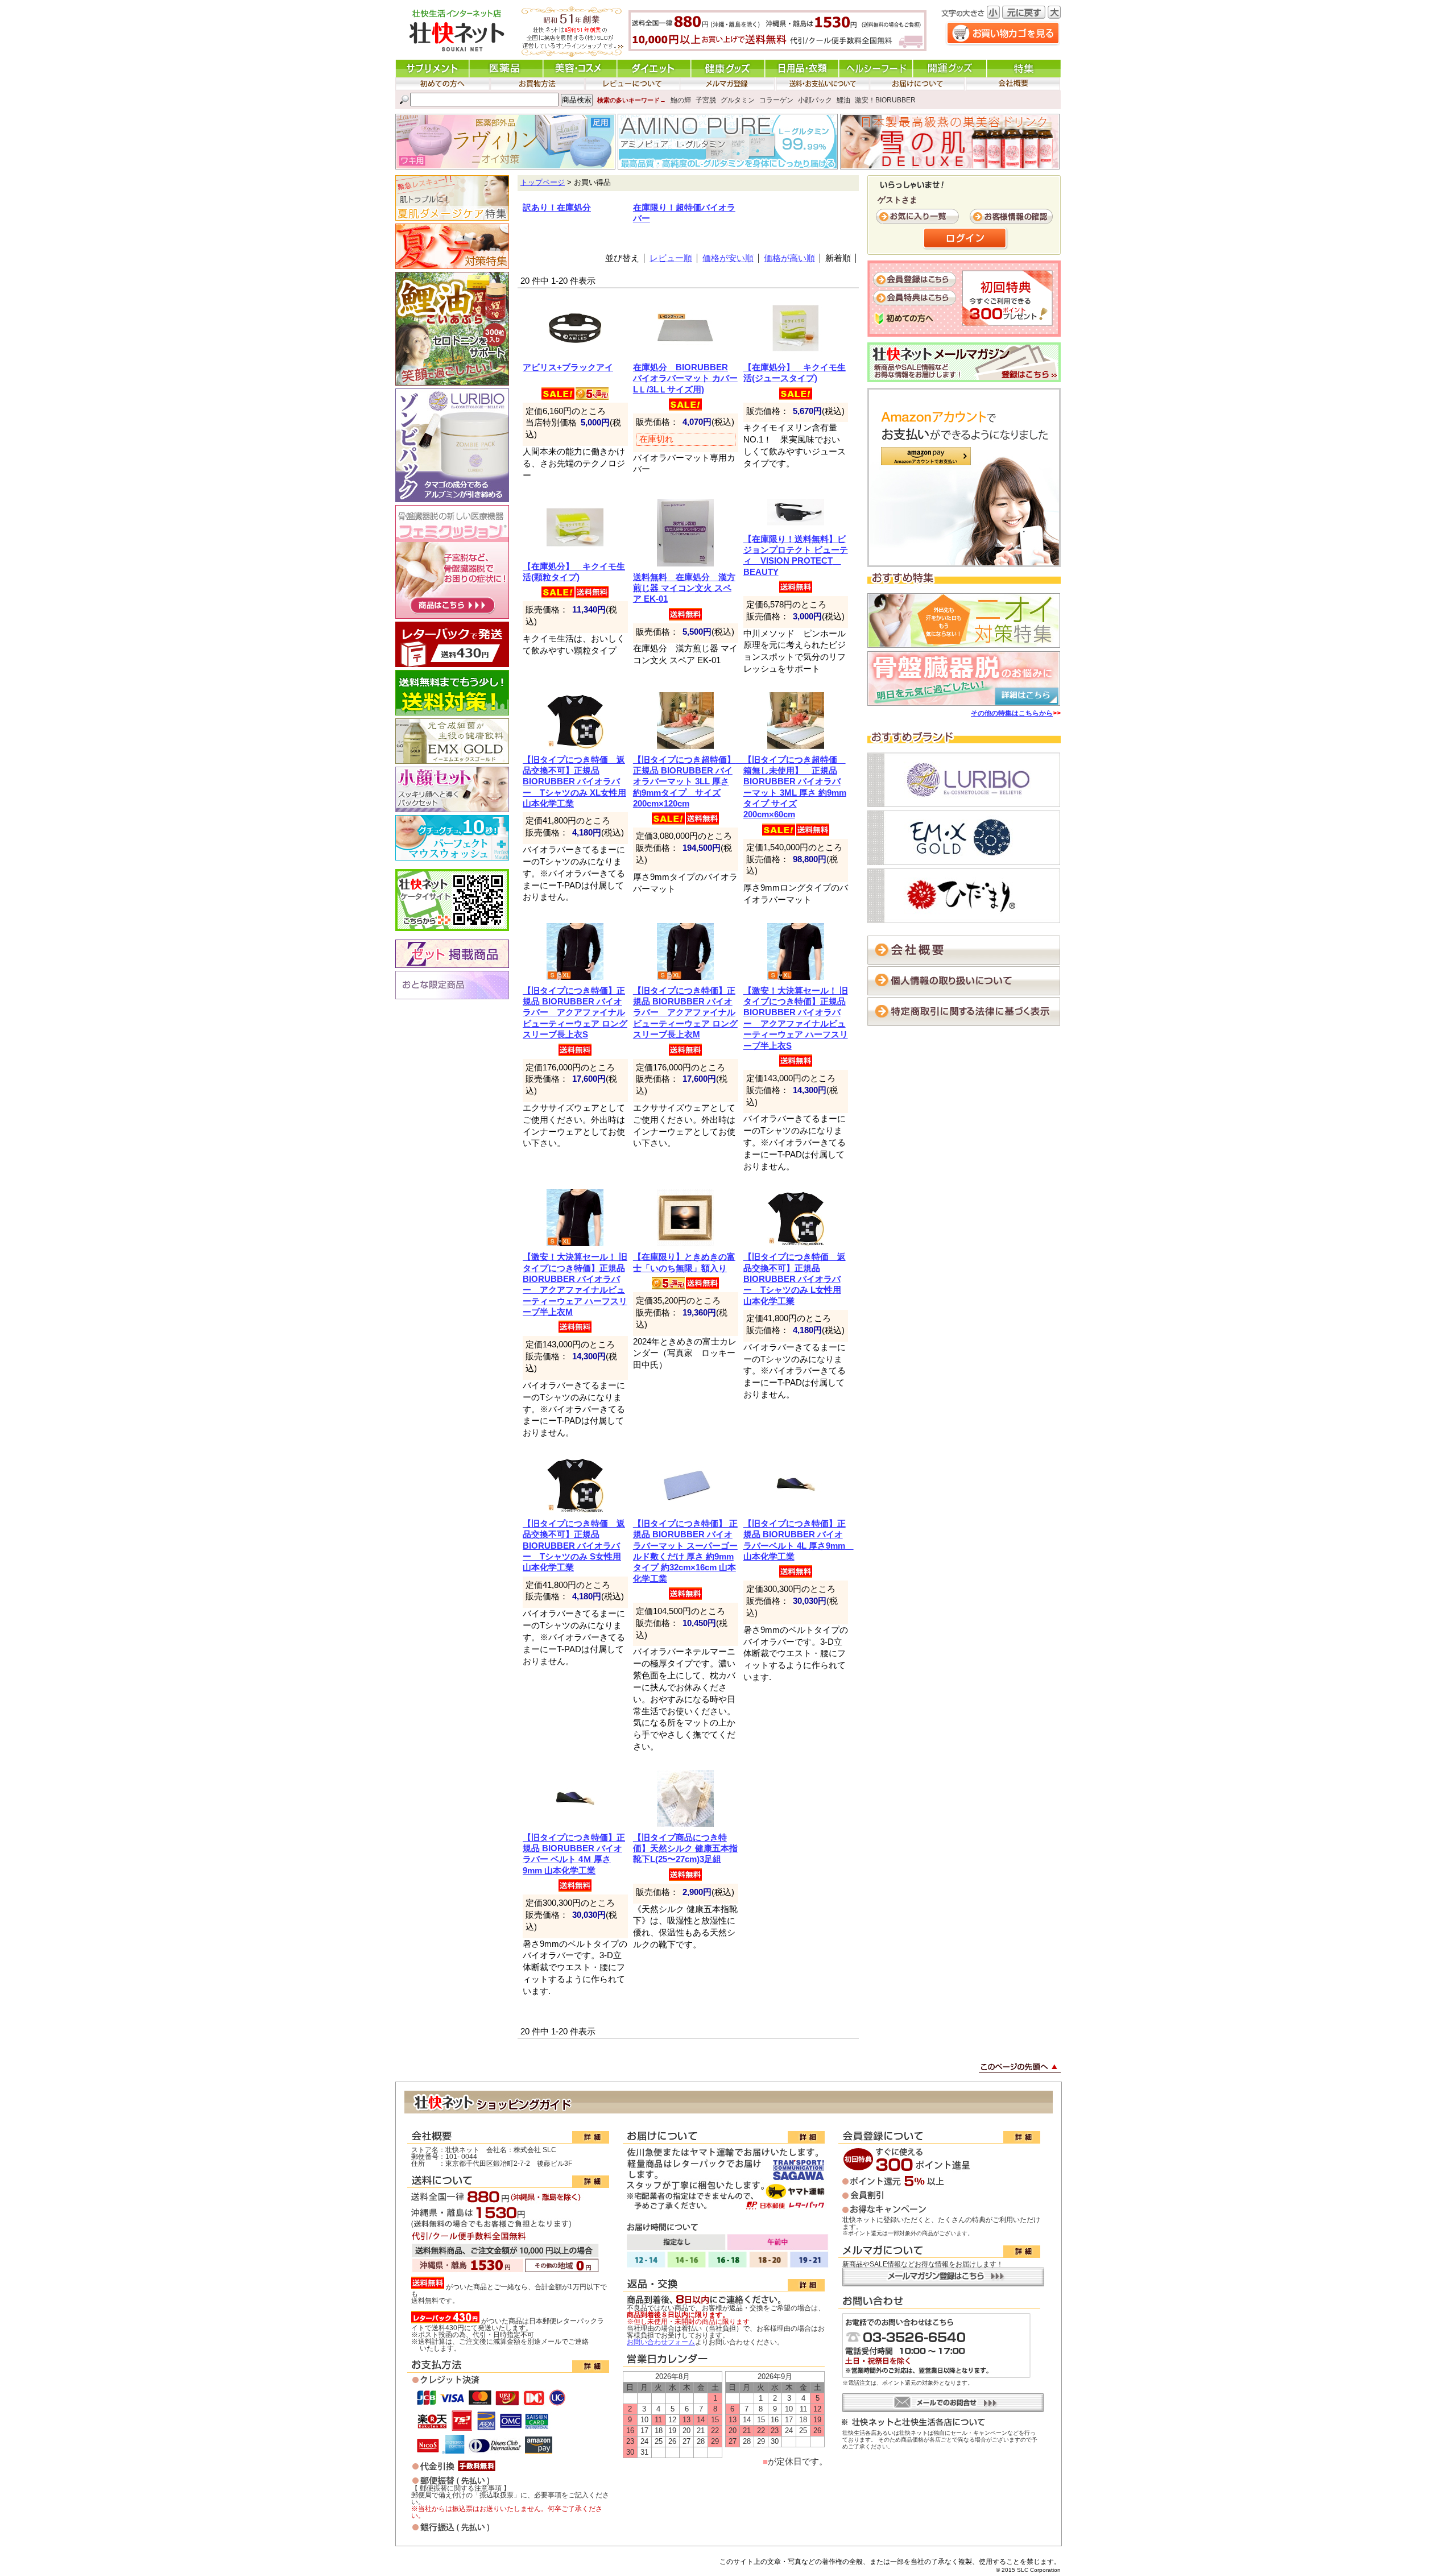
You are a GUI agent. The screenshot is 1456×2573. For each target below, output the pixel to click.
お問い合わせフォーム (661, 2342)
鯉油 (843, 100)
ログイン (966, 239)
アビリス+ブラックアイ (568, 367)
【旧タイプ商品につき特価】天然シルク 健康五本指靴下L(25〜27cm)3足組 (685, 1849)
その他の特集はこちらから (1012, 713)
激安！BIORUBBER (885, 100)
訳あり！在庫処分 (557, 208)
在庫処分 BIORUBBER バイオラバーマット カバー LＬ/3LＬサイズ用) (685, 378)
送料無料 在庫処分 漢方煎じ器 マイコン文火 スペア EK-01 (684, 588)
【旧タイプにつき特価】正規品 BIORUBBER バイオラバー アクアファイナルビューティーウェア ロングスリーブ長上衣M (685, 1013)
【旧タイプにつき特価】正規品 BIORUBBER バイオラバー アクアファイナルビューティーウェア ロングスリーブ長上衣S (575, 1013)
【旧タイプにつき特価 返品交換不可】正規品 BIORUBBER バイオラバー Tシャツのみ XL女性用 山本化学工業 (574, 782)
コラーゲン (776, 100)
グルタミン (738, 100)
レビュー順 (671, 258)
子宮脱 (706, 100)
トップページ (543, 183)
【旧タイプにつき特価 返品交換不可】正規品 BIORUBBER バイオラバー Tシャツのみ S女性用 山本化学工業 (574, 1546)
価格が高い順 (789, 258)
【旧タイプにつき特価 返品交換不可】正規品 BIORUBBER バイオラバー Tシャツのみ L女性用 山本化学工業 (795, 1279)
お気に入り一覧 (919, 217)
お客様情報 (1012, 217)
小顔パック (815, 100)
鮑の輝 (681, 100)
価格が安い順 (728, 258)
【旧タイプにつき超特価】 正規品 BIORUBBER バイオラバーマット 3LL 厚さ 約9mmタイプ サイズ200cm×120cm (688, 782)
